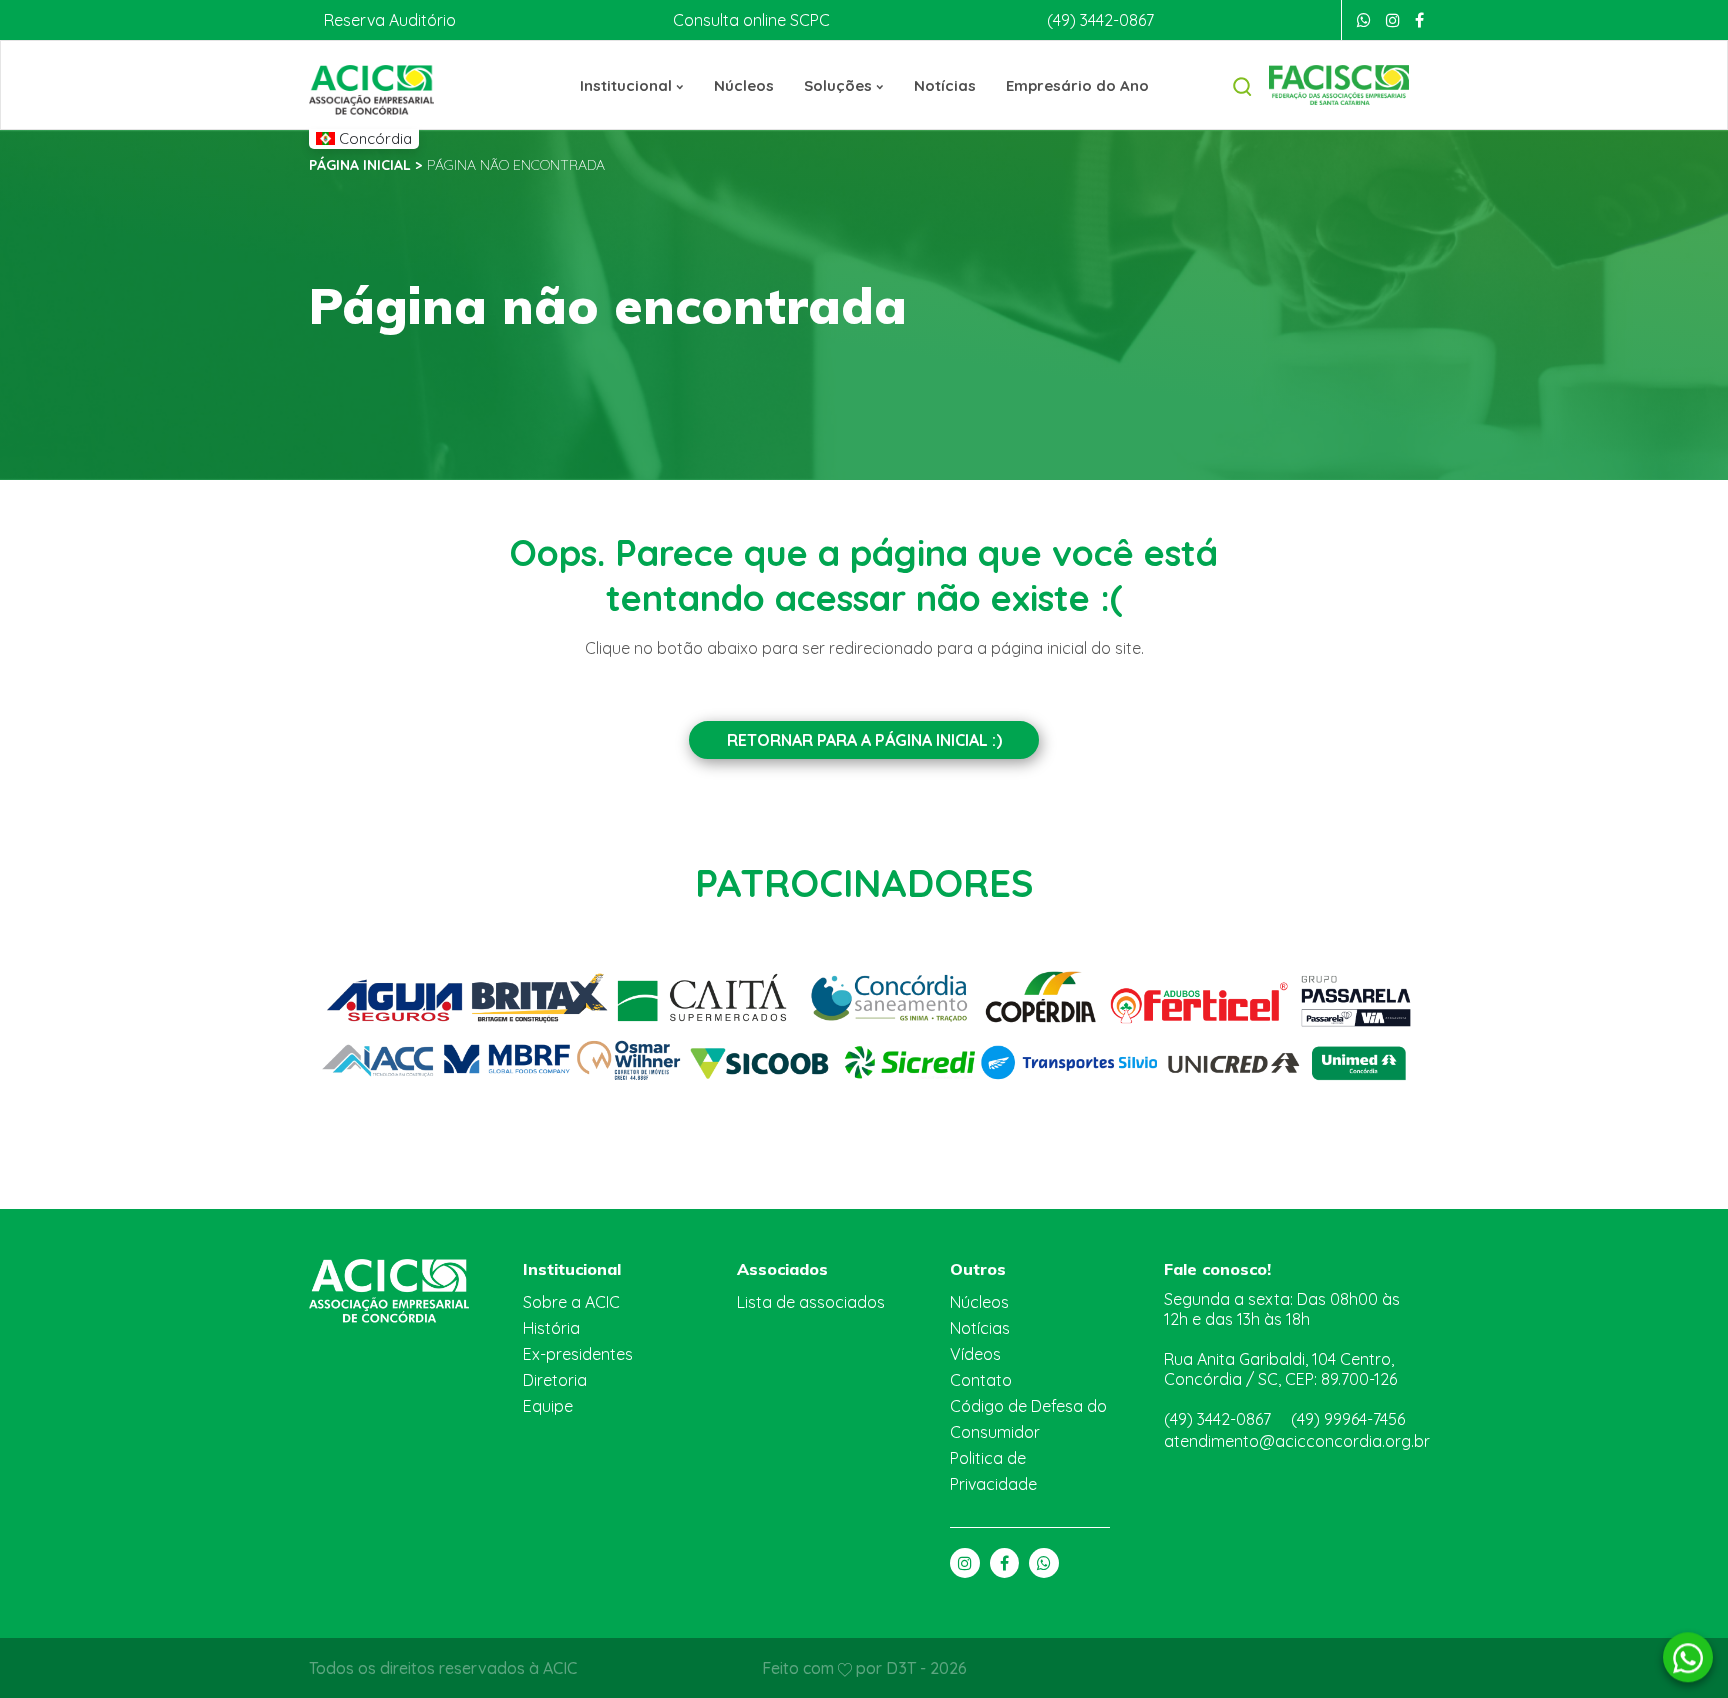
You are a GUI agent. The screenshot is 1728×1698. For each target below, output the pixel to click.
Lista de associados (811, 1302)
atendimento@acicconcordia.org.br (1297, 1441)
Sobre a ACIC (571, 1302)
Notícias (945, 85)
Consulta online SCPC (751, 20)
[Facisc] (1339, 83)
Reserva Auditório (390, 20)
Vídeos (975, 1354)
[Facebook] (1419, 20)
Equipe (548, 1406)
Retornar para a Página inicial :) (864, 740)
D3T (903, 1668)
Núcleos (744, 85)
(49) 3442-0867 (1100, 20)
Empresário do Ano (1077, 85)
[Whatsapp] (1364, 20)
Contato (981, 1380)
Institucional (628, 85)
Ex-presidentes (578, 1354)
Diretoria (555, 1380)
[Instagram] (1393, 20)
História (551, 1328)
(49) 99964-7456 (1348, 1419)
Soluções (840, 85)
